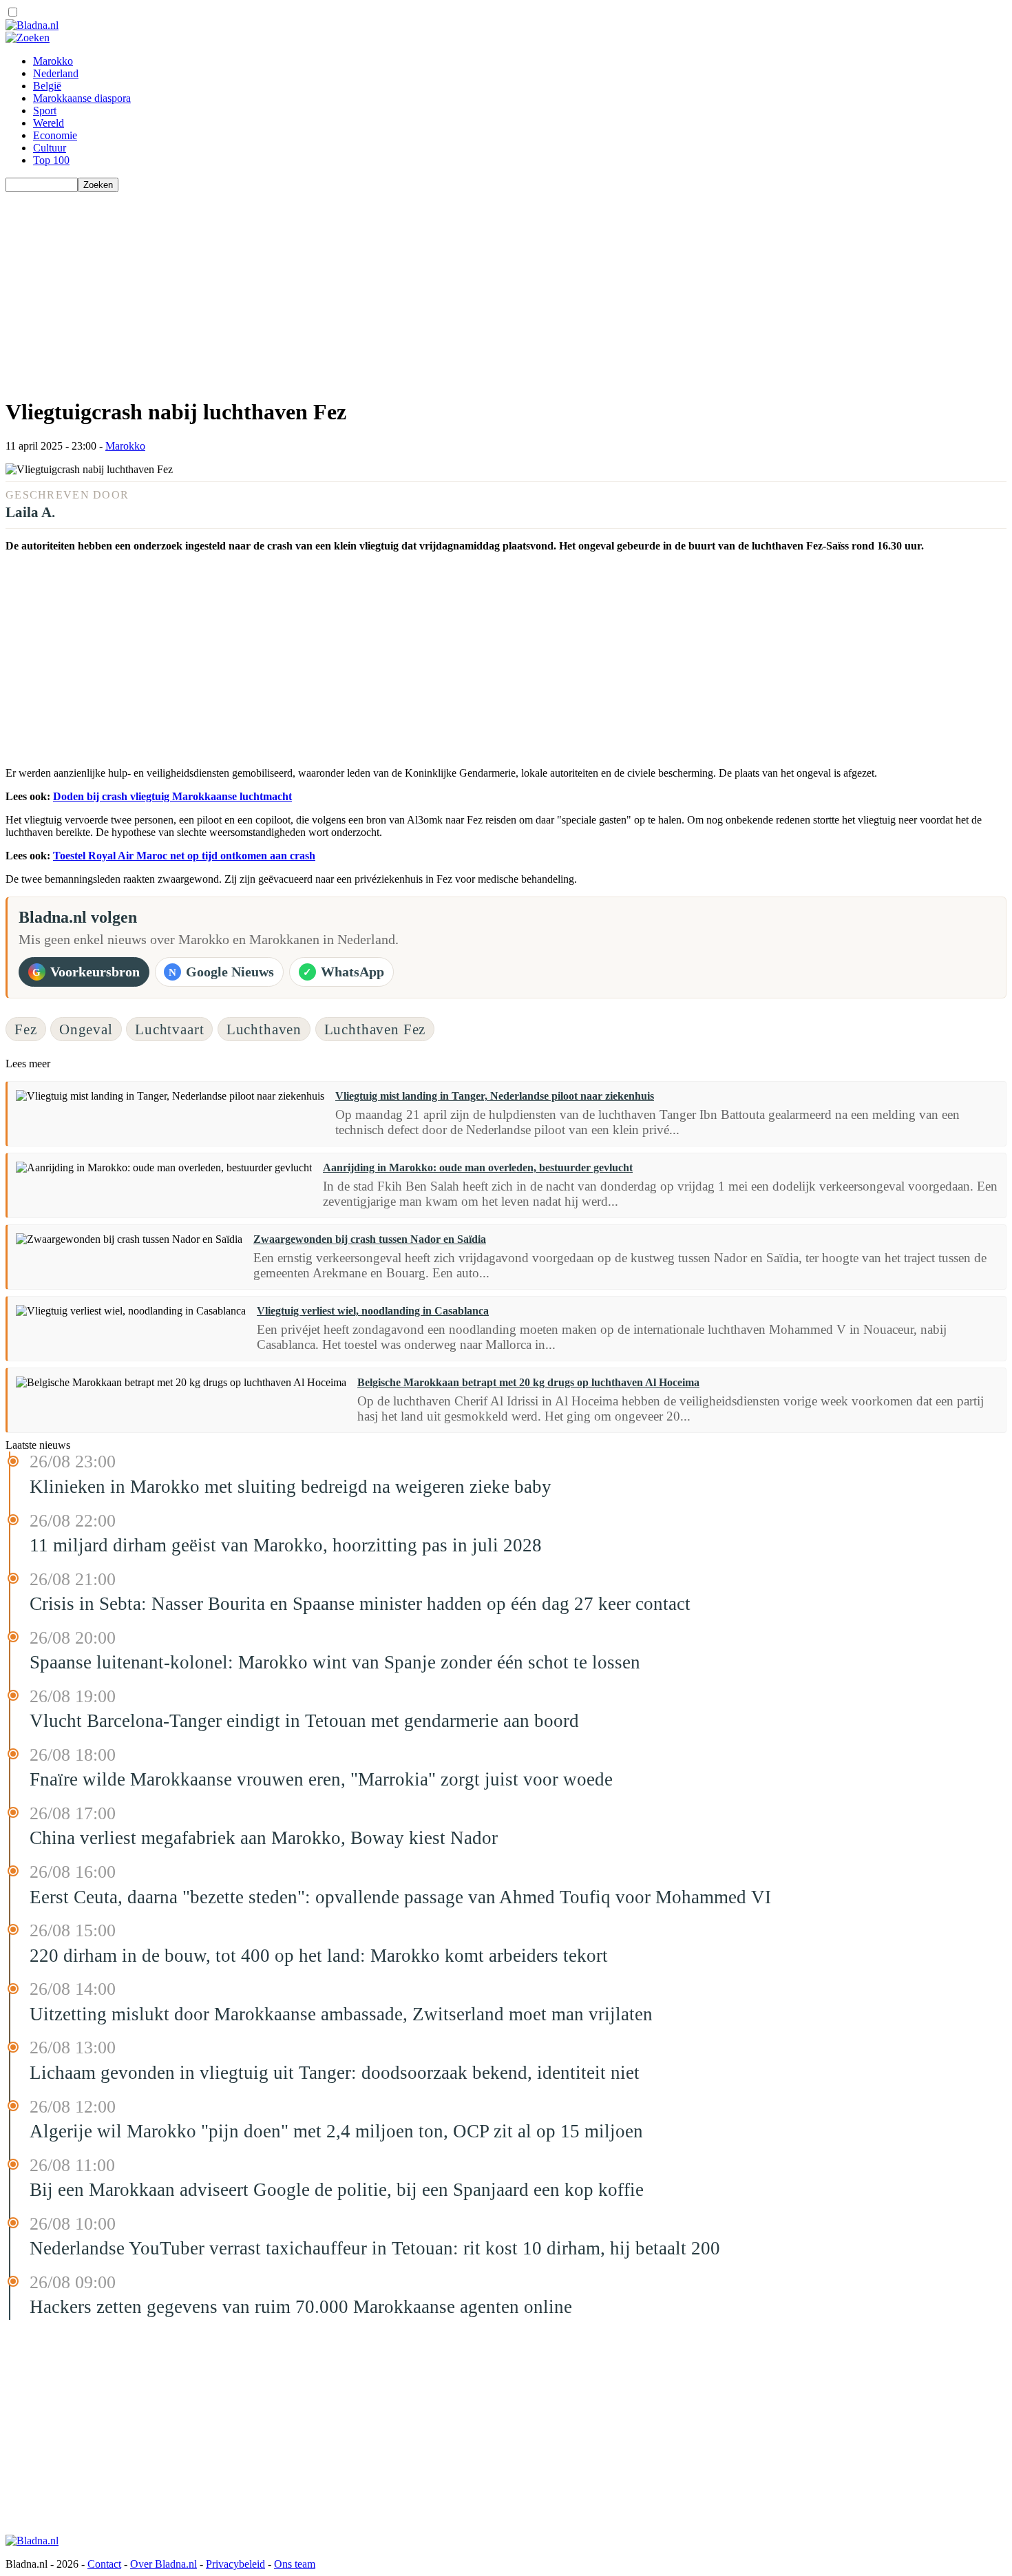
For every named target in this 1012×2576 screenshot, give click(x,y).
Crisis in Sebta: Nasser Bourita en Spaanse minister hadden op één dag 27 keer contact (360, 1604)
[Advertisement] (419, 289)
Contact (104, 2564)
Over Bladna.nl (164, 2564)
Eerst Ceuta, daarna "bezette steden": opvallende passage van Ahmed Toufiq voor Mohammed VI (400, 1897)
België (47, 86)
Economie (55, 135)
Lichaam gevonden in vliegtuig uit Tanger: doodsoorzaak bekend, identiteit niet (335, 2073)
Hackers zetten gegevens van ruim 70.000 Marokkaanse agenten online (301, 2307)
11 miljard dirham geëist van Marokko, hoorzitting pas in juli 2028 (286, 1545)
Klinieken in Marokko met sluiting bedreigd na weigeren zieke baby (291, 1487)
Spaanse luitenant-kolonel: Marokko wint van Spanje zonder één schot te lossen (335, 1662)
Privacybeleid (235, 2564)
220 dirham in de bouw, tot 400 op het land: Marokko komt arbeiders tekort (319, 1956)
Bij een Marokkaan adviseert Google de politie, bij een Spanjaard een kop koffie (337, 2190)
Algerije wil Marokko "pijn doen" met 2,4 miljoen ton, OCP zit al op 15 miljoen (336, 2131)
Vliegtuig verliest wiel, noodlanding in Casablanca (373, 1311)
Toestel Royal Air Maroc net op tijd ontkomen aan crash (184, 856)
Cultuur (50, 148)
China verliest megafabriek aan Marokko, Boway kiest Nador (264, 1838)
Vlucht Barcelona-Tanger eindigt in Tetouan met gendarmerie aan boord (304, 1721)
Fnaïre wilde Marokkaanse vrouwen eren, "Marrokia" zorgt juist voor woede (321, 1779)
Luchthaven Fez (375, 1029)
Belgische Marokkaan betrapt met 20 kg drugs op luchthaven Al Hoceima (528, 1382)
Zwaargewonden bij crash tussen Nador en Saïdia (370, 1239)
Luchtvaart (169, 1029)
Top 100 (51, 160)
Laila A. (30, 512)
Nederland (56, 73)
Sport (45, 111)
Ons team (295, 2564)
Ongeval (86, 1029)
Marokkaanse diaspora (82, 98)
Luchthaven (264, 1029)
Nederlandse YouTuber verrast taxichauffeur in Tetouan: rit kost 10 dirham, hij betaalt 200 (375, 2248)
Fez (26, 1029)
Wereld (49, 123)
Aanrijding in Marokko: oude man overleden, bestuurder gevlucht (478, 1167)
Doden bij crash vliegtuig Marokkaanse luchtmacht (172, 796)
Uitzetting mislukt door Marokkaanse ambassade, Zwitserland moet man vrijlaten (341, 2014)
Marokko (53, 61)
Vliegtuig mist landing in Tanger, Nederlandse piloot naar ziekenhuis (495, 1096)
